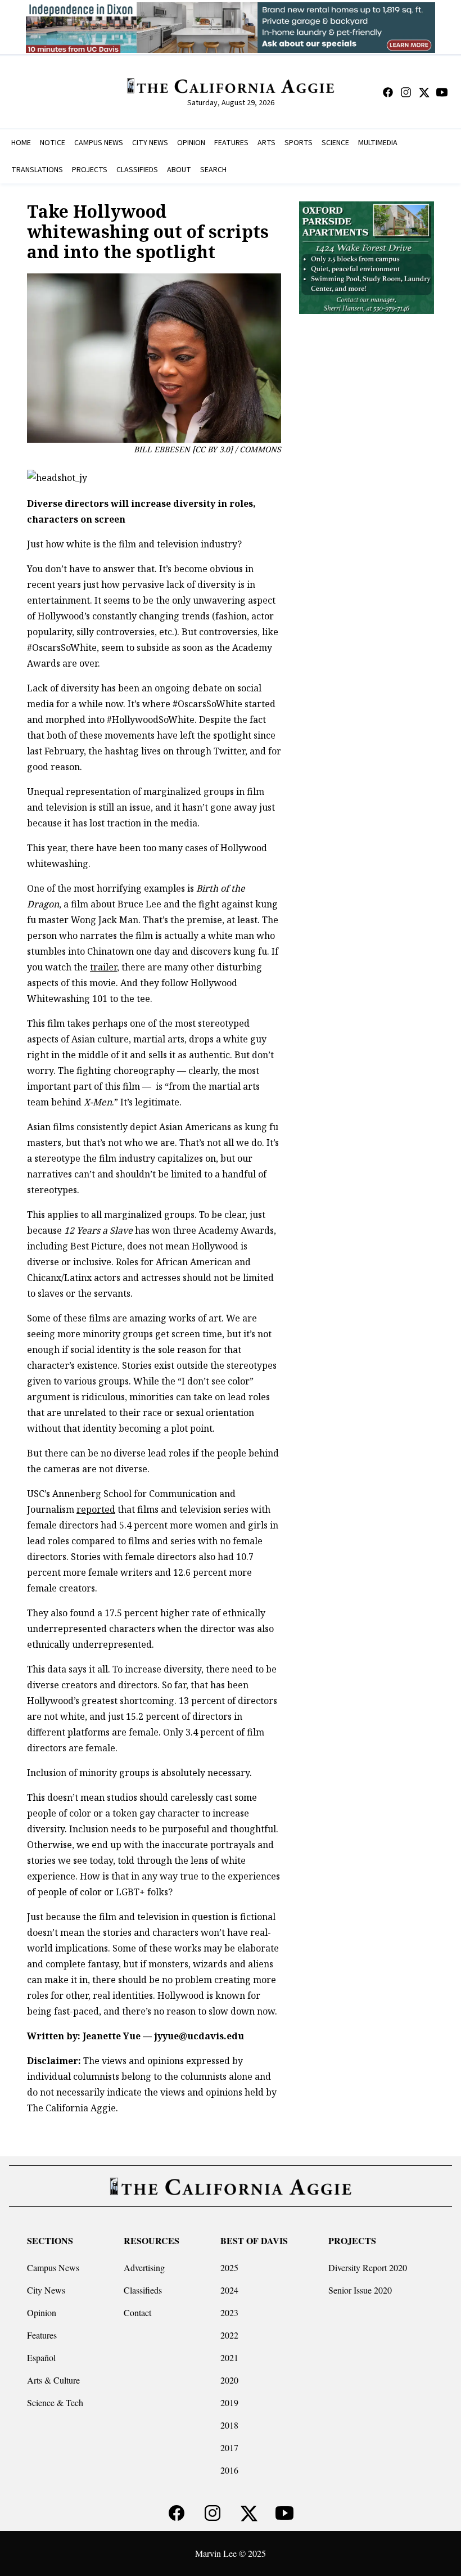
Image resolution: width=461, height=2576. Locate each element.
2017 (229, 2447)
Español (41, 2357)
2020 (229, 2380)
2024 (229, 2290)
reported (96, 1509)
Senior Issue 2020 (360, 2290)
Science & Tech (55, 2402)
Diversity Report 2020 (368, 2267)
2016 (229, 2470)
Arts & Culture (53, 2380)
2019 (229, 2402)
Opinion (42, 2312)
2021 (229, 2357)
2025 (229, 2267)
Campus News (53, 2267)
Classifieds (143, 2290)
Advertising (144, 2267)
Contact (137, 2312)
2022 (229, 2335)
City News (46, 2290)
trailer (103, 967)
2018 (229, 2425)
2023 (229, 2312)
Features (42, 2335)
